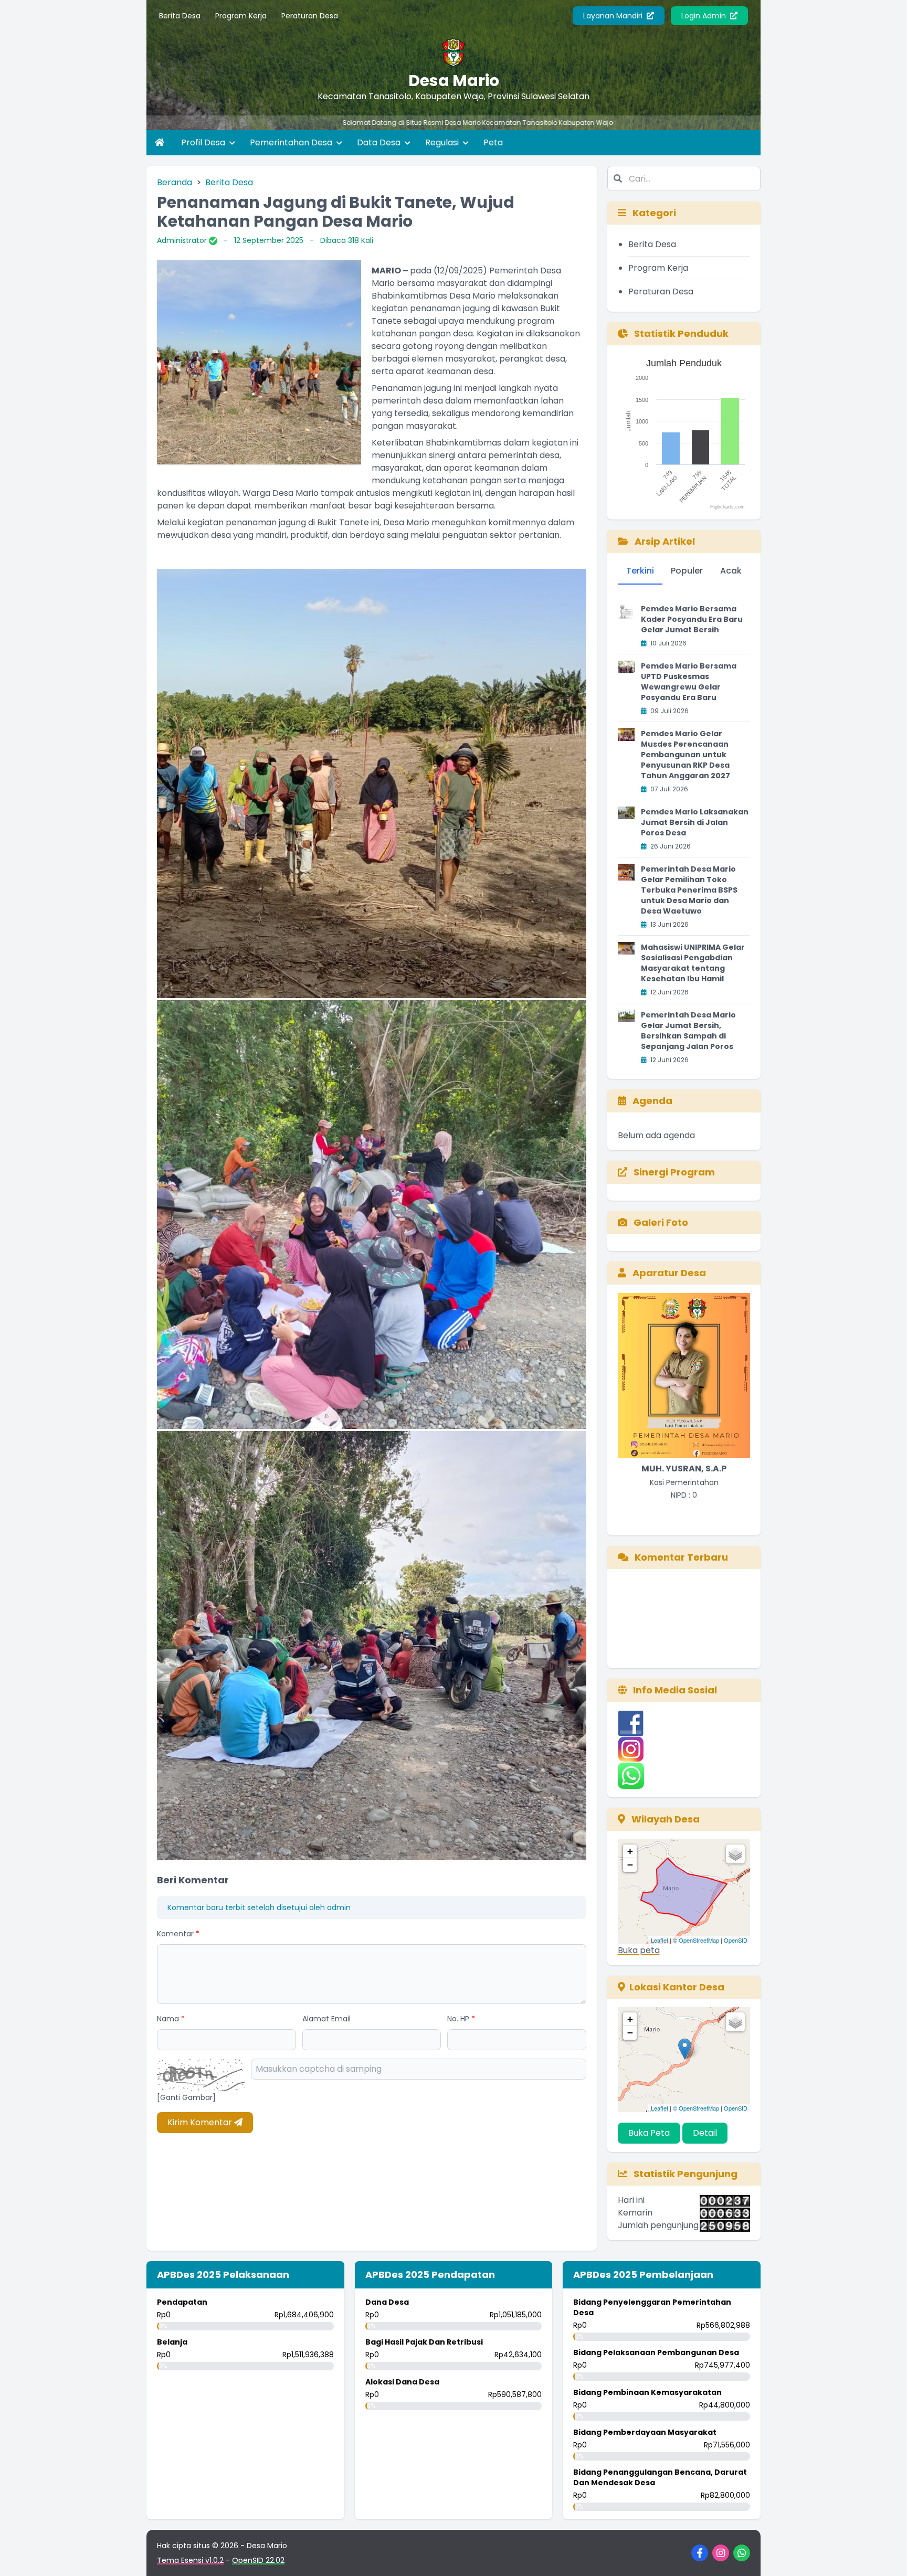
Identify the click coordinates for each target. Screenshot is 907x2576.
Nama (171, 2019)
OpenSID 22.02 (258, 2560)
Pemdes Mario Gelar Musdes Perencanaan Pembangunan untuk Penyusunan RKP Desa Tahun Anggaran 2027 (685, 755)
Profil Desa (204, 142)
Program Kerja (241, 16)
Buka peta (639, 1950)
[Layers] (735, 1854)
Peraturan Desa (310, 16)
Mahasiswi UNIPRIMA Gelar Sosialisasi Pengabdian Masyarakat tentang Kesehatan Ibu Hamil (693, 963)
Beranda (175, 182)
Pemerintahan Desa (292, 142)
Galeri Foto (660, 1222)
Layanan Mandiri (614, 16)
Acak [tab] (731, 571)
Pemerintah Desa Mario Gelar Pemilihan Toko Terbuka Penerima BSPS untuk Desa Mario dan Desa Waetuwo (689, 890)
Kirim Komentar (201, 2122)
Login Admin (705, 16)
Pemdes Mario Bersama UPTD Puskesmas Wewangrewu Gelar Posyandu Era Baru (689, 682)
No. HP (461, 2019)
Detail (705, 2133)
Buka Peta (649, 2133)
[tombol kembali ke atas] (886, 2555)
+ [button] (630, 1851)
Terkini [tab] (640, 571)
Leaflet (660, 1940)
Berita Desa (180, 16)
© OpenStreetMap (696, 1940)
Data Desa (380, 142)
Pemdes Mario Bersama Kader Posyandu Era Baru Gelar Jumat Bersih (692, 619)
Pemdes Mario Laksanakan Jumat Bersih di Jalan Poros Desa (695, 822)
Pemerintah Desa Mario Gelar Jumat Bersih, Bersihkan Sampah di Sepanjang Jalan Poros (688, 1031)
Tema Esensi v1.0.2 (190, 2560)
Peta (493, 142)
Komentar (178, 1934)
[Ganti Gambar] (186, 2097)
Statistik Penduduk (680, 333)
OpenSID (736, 1940)
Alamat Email (326, 2019)
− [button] (630, 1865)
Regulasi (443, 142)
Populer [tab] (687, 571)
